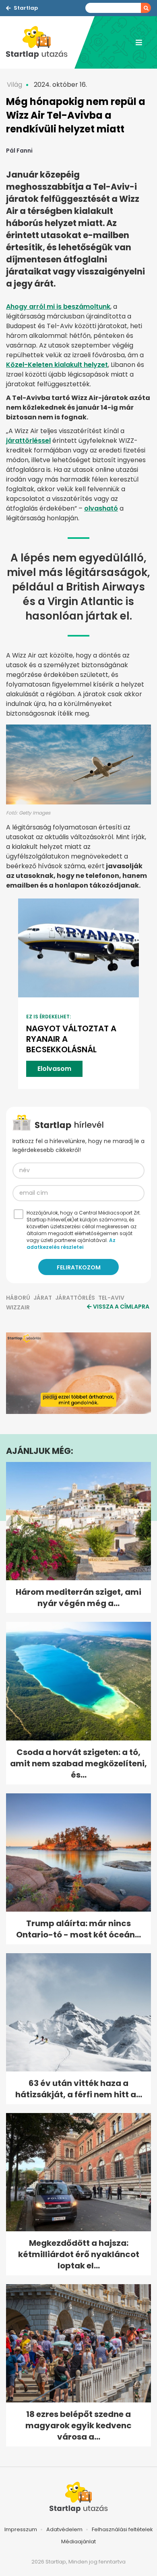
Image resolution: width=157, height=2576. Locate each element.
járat (43, 1298)
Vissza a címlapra (121, 1307)
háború (18, 1298)
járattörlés (75, 1298)
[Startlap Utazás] (40, 42)
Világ (14, 85)
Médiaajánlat (78, 2541)
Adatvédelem (64, 2529)
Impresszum (21, 2529)
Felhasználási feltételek (122, 2529)
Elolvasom (54, 1069)
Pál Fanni (19, 151)
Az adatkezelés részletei (71, 1244)
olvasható (101, 508)
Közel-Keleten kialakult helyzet (57, 365)
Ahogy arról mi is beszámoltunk (58, 307)
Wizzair (18, 1307)
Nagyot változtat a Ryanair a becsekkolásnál (71, 1039)
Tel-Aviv (111, 1298)
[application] (78, 1373)
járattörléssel (28, 441)
